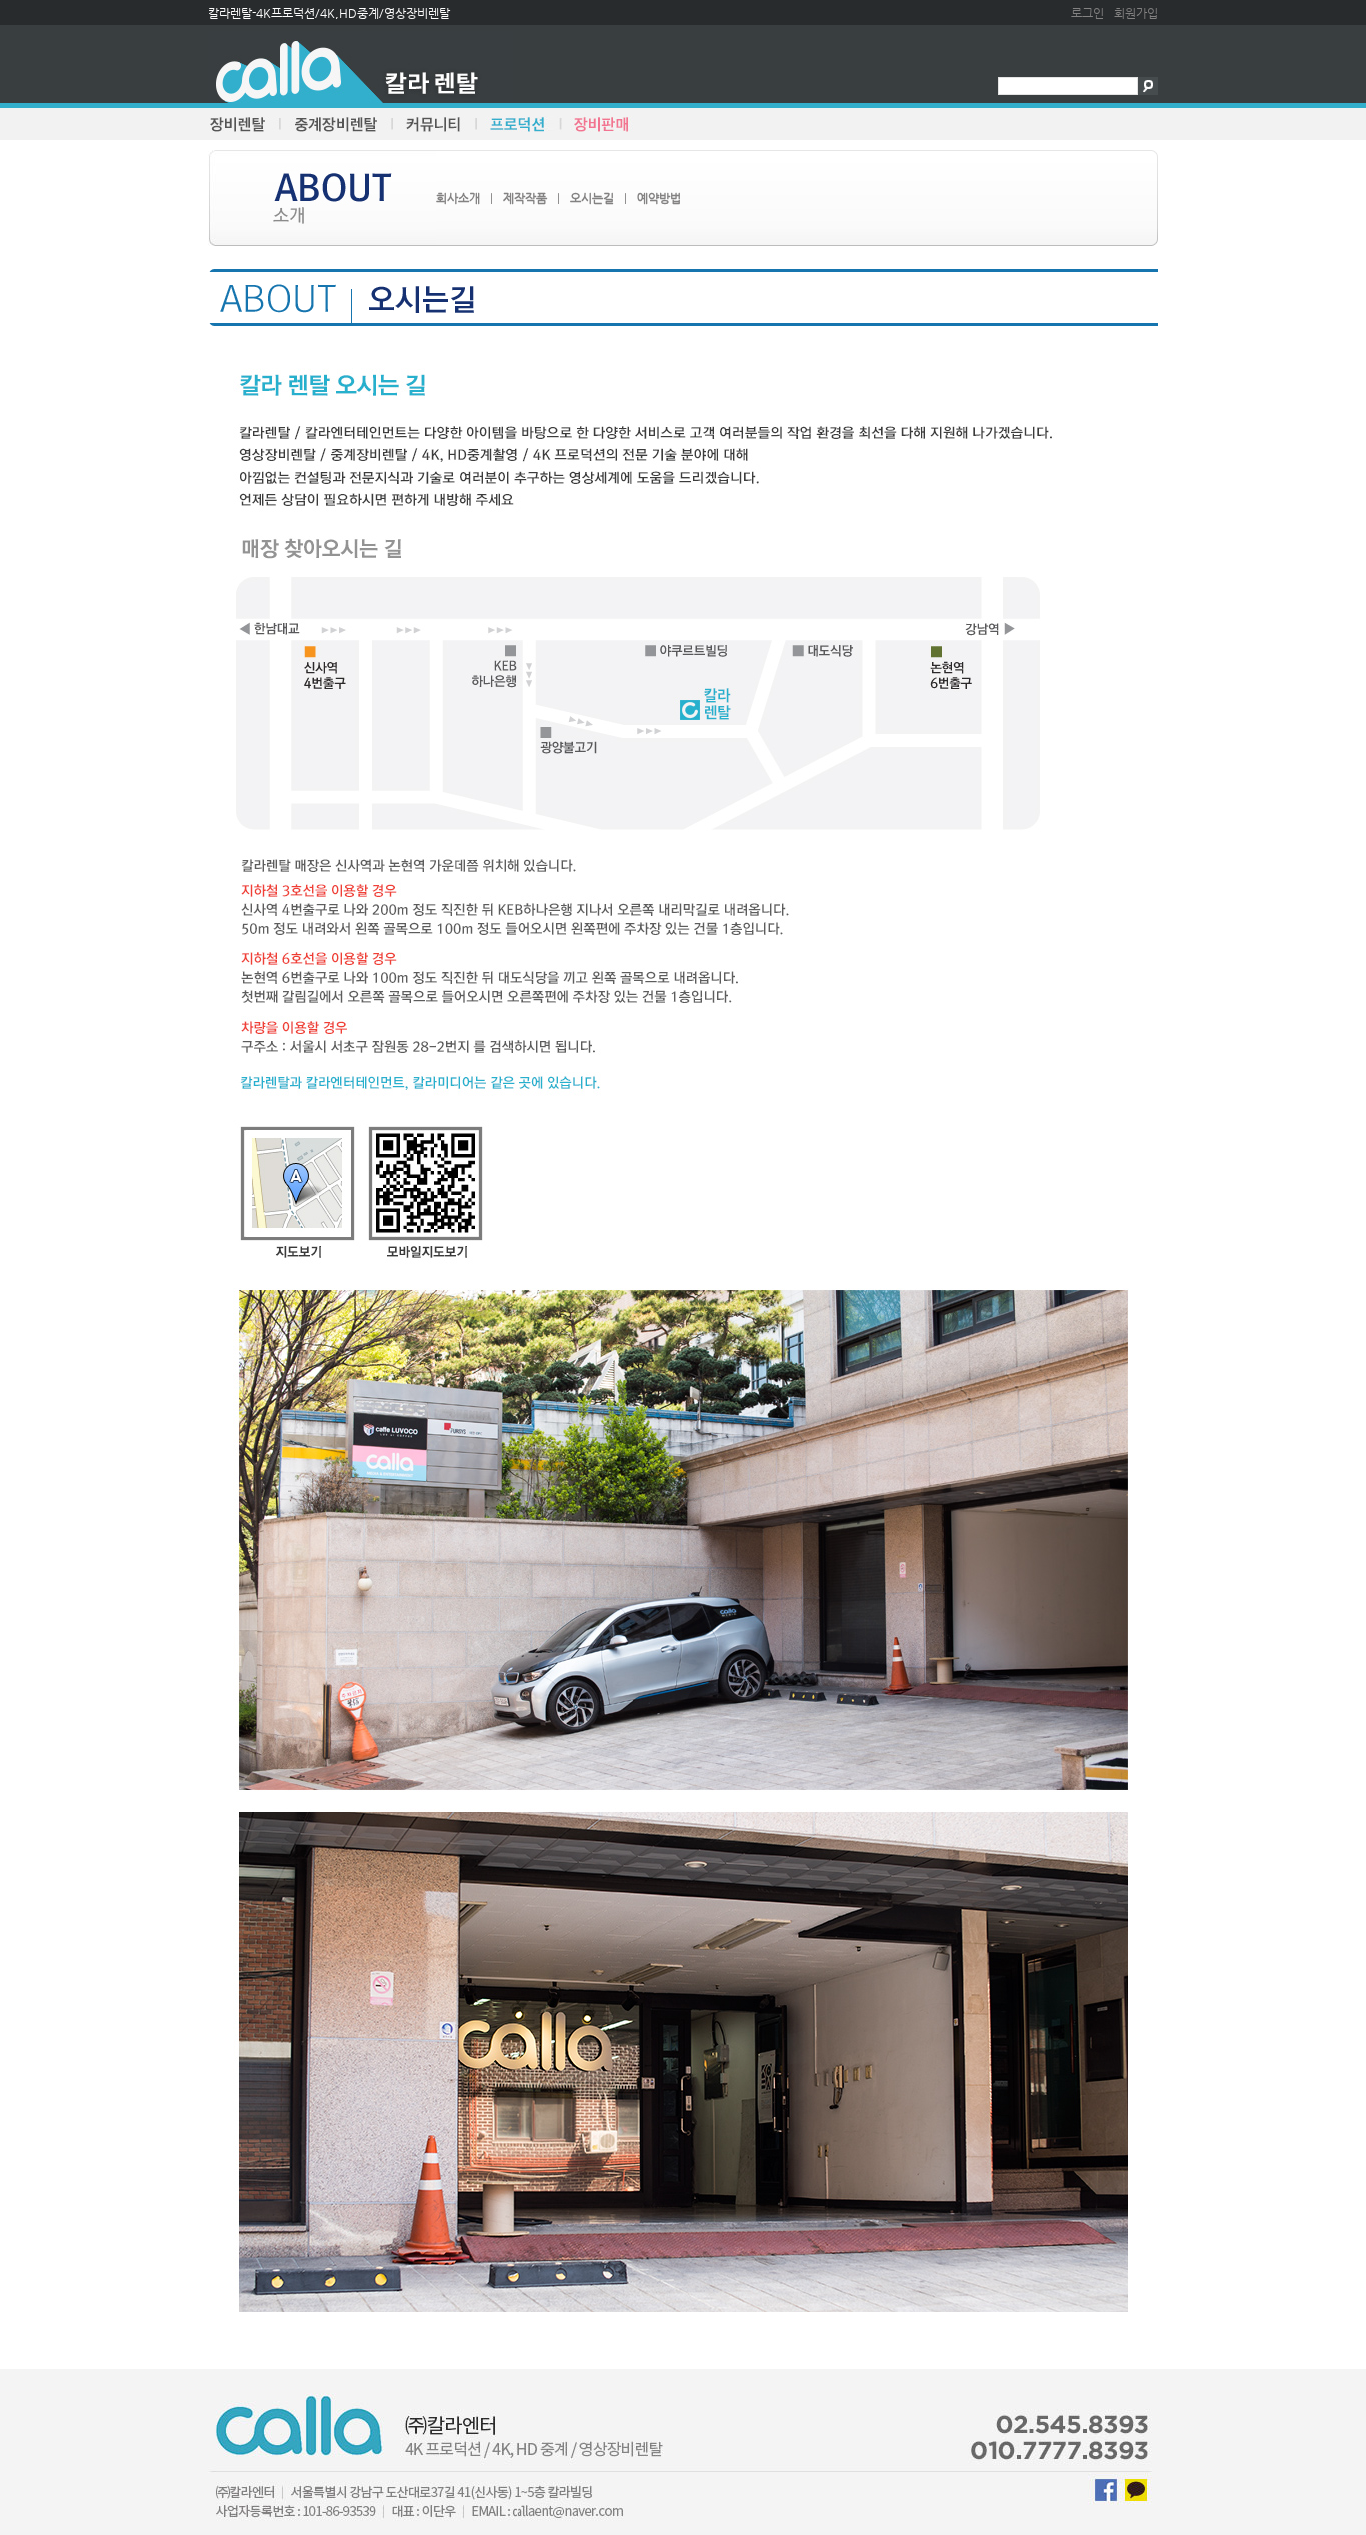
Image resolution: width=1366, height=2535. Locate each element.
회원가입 (1136, 13)
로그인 (1087, 13)
